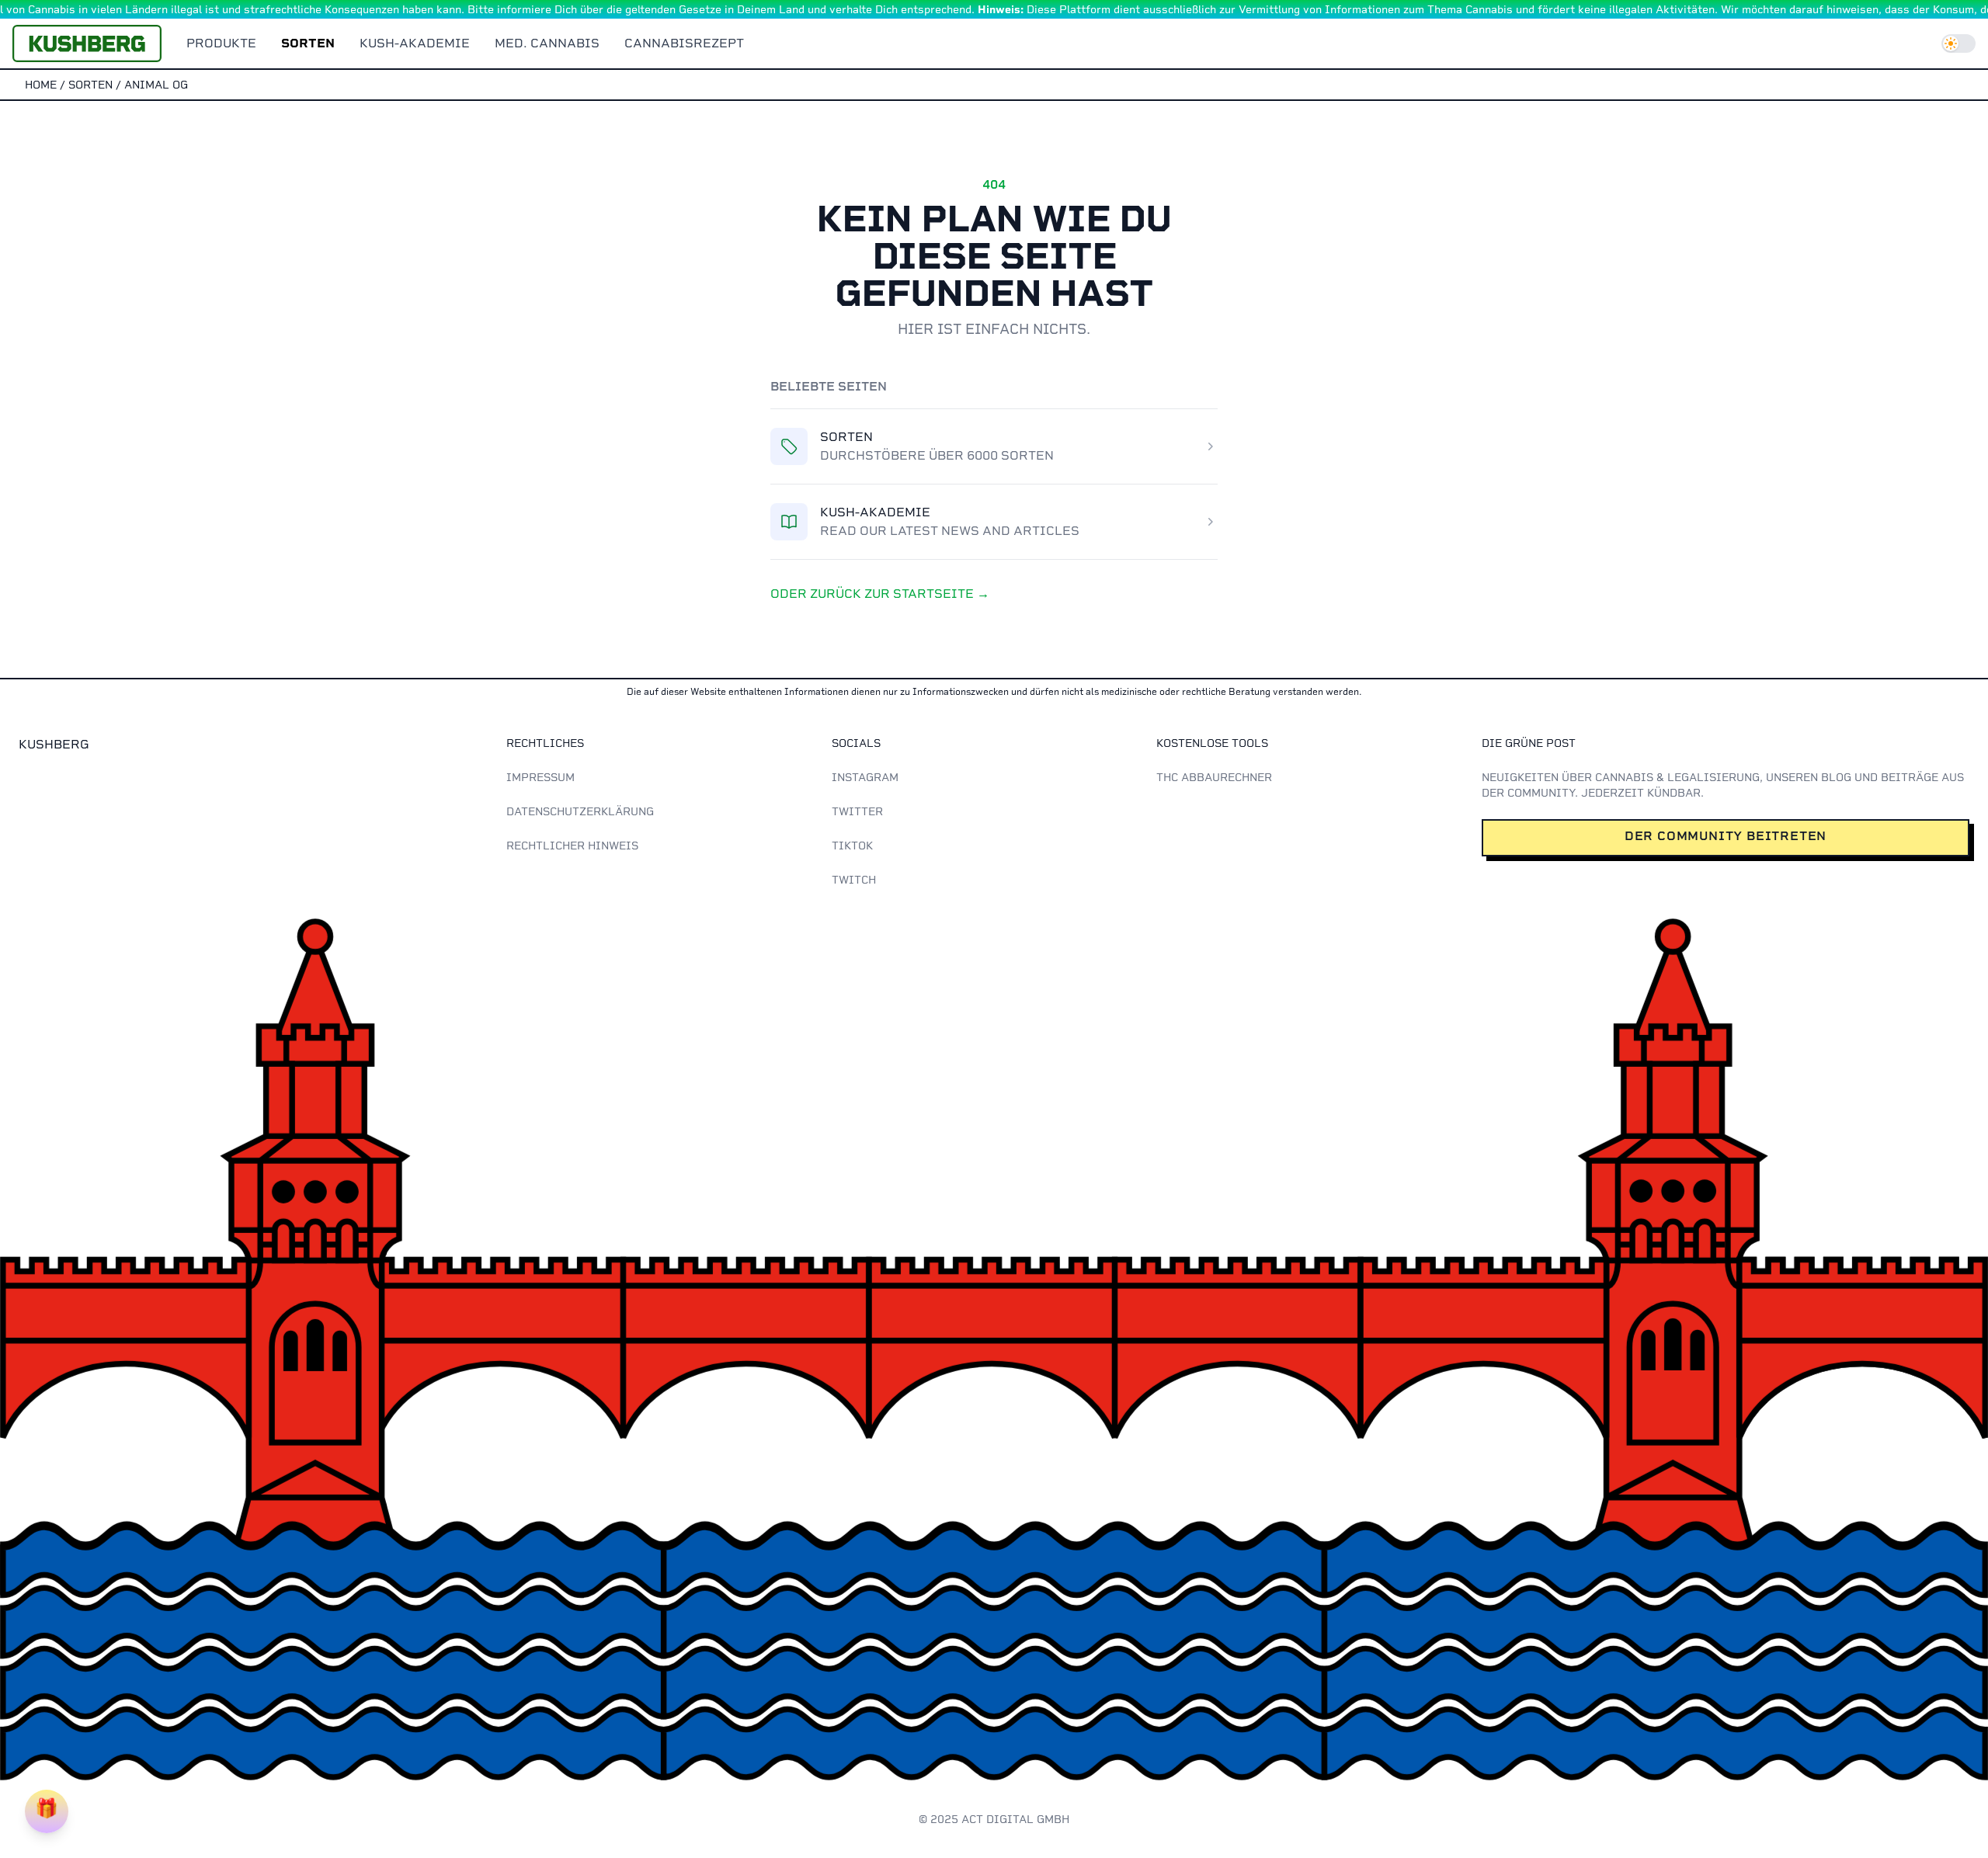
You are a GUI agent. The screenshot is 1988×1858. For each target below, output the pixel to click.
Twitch (854, 880)
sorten (90, 85)
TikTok (852, 846)
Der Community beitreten (1726, 836)
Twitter (857, 811)
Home (41, 85)
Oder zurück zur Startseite (880, 594)
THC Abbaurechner (1214, 777)
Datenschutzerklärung (580, 811)
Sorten (308, 43)
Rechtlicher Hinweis (572, 846)
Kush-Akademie (415, 43)
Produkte (221, 43)
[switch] (1958, 43)
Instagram (865, 777)
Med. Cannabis (547, 43)
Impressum (540, 777)
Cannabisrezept (684, 43)
